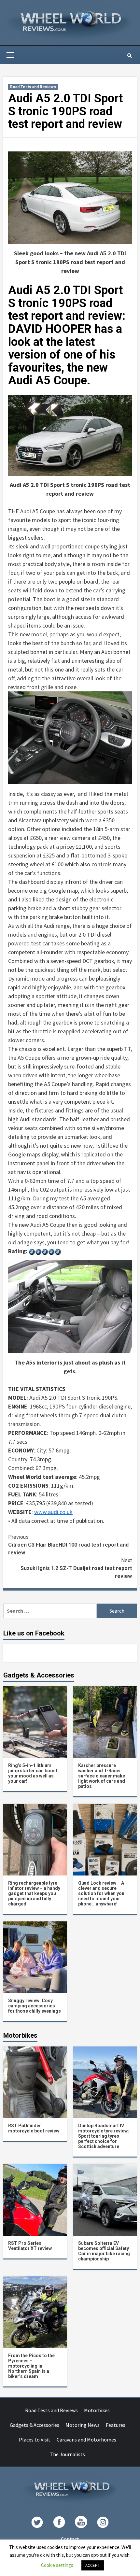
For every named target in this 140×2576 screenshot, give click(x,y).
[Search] (129, 56)
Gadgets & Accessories (35, 2425)
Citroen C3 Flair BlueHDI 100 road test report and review (68, 1545)
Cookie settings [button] (57, 2565)
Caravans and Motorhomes (86, 2440)
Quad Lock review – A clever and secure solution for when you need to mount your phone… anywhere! (101, 1893)
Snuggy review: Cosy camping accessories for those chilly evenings (35, 2006)
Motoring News (83, 2425)
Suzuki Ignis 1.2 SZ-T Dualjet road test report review (76, 1568)
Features (116, 2425)
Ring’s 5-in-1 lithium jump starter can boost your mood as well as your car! (33, 1773)
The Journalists (67, 2454)
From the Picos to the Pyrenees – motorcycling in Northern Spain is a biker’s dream (31, 2366)
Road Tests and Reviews (33, 87)
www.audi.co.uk (53, 1512)
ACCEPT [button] (93, 2565)
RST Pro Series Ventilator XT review (30, 2246)
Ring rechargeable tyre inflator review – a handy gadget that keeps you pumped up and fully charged (34, 1893)
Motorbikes (97, 2410)
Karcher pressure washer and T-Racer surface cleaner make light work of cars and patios (102, 1776)
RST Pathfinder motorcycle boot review (34, 2128)
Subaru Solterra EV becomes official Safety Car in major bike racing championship (104, 2251)
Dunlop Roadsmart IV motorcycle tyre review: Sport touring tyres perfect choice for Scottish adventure (104, 2136)
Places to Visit (35, 2440)
